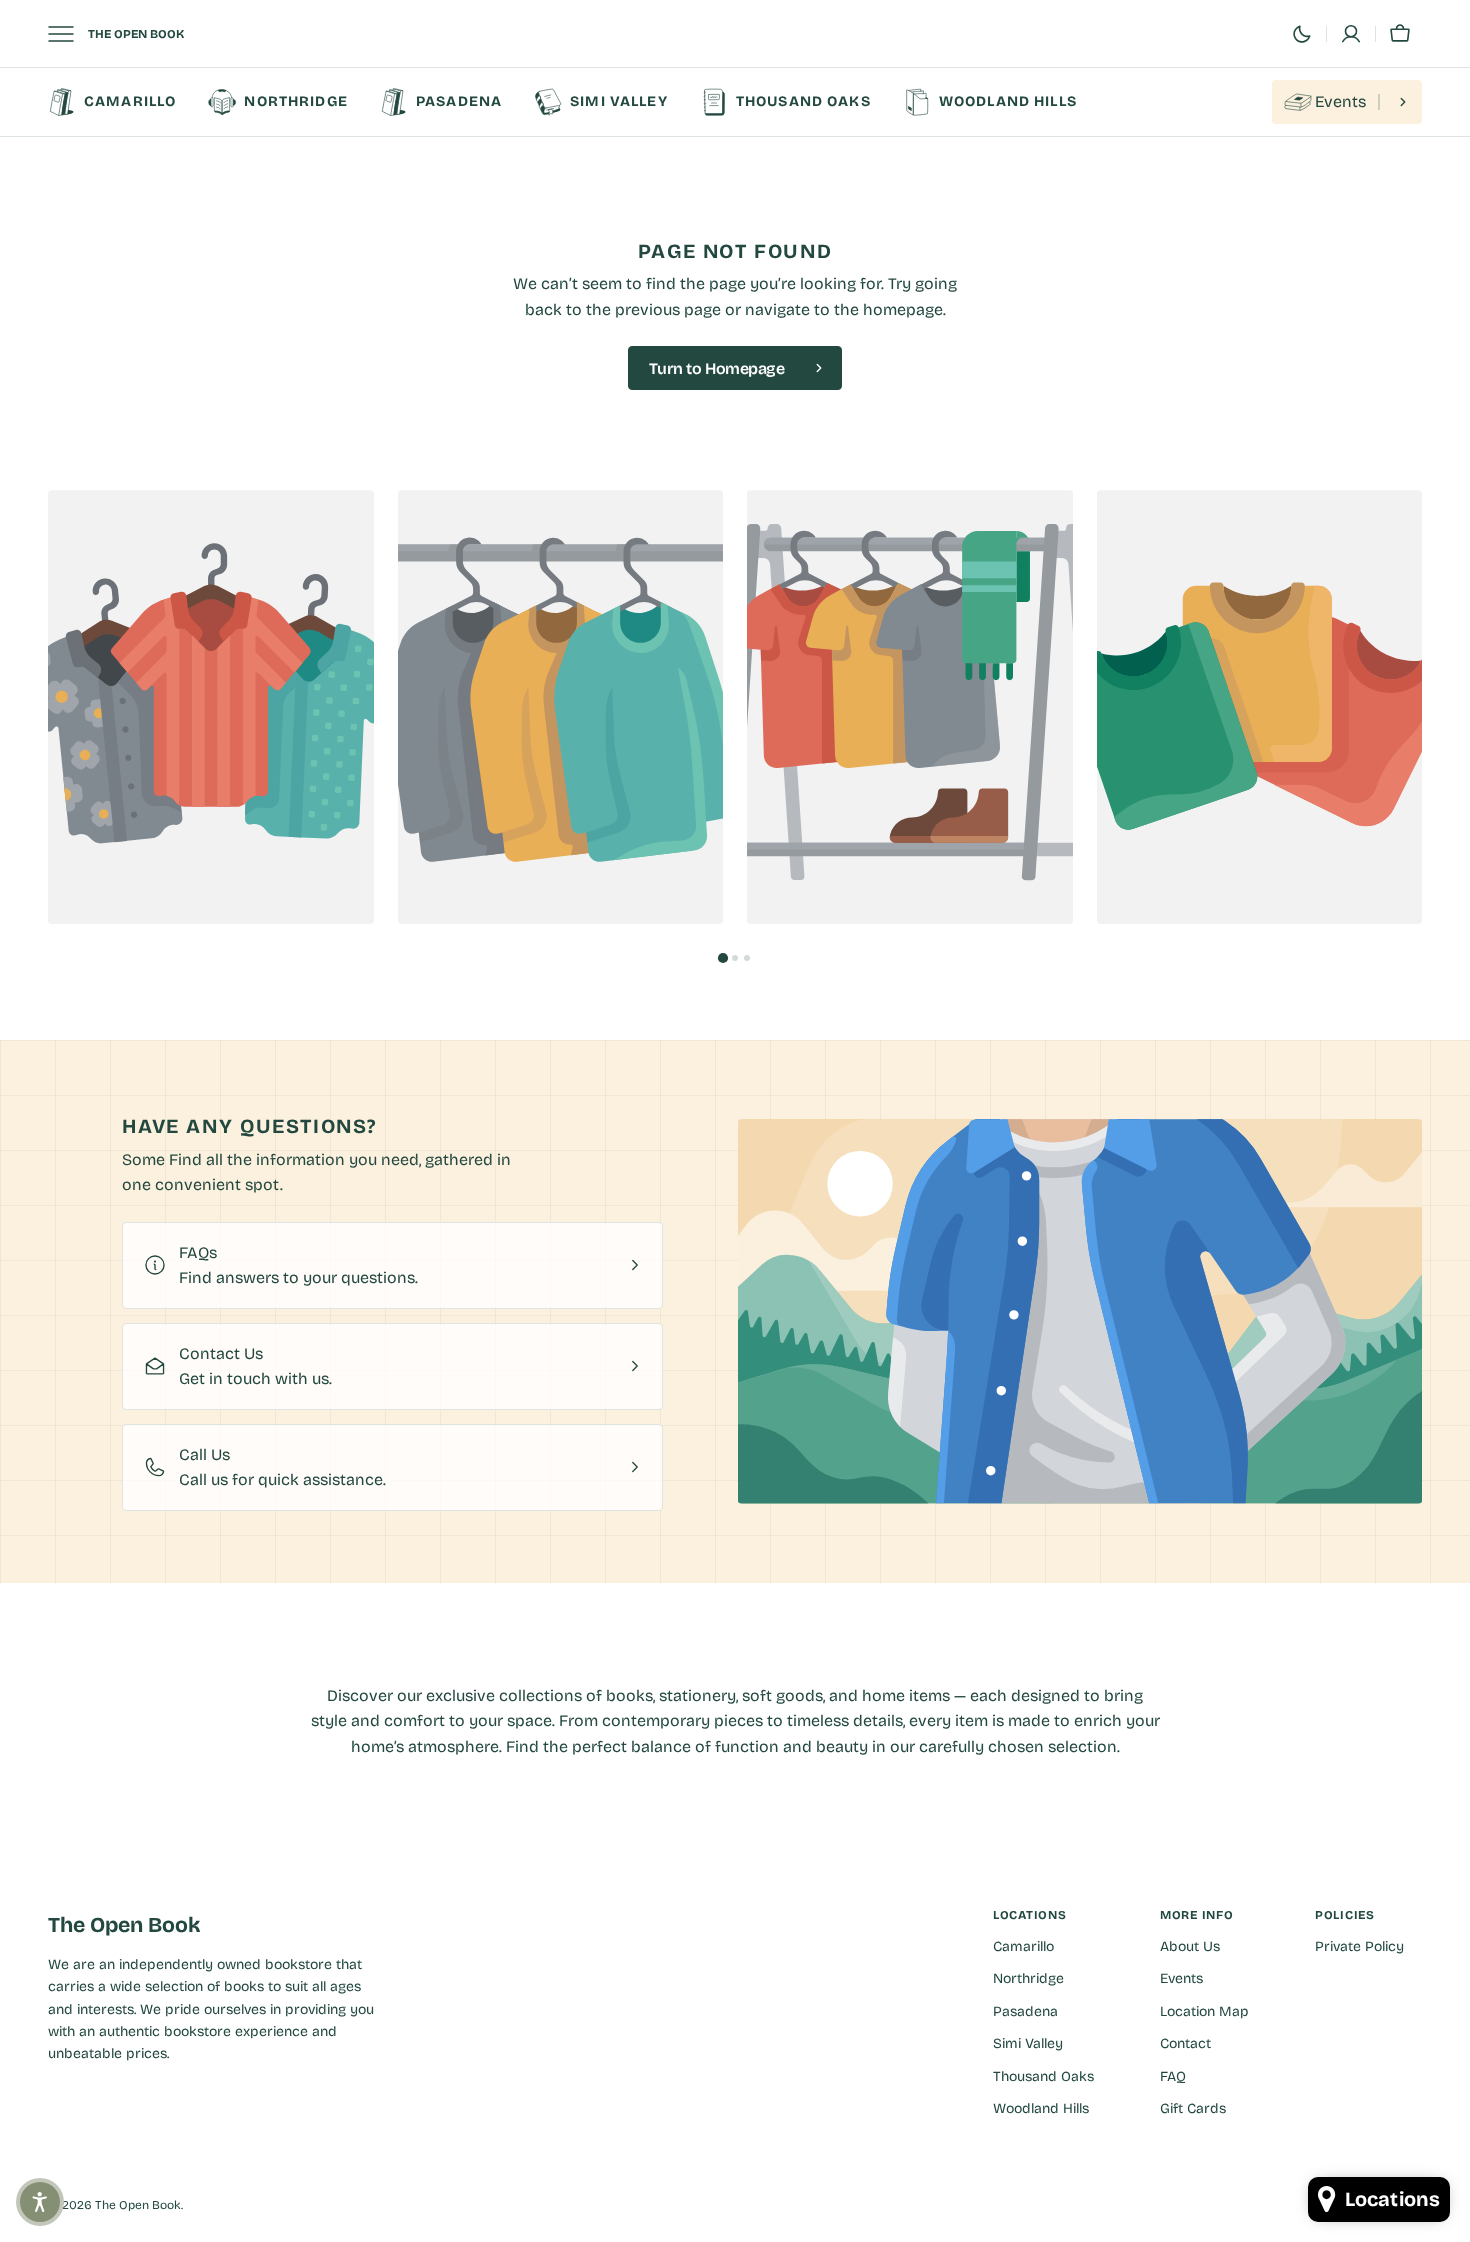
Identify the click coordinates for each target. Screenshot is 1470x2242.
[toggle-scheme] (1302, 34)
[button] (1351, 34)
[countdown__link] (1347, 102)
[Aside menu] (68, 34)
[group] (211, 707)
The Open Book (138, 2205)
